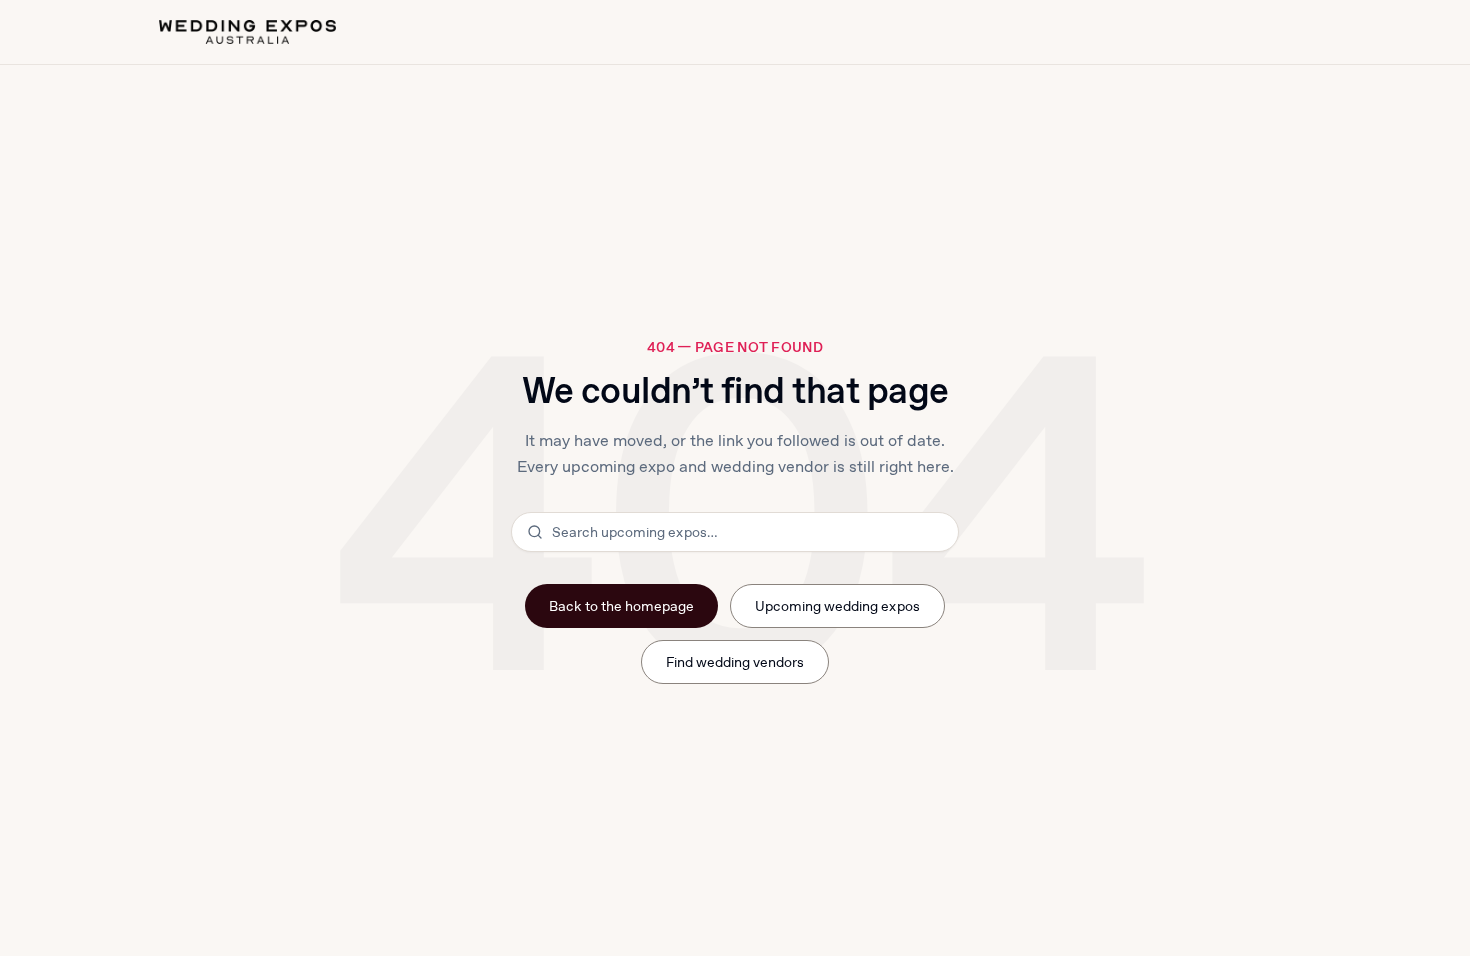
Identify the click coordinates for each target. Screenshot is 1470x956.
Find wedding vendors (735, 662)
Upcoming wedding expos (837, 606)
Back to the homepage (621, 606)
